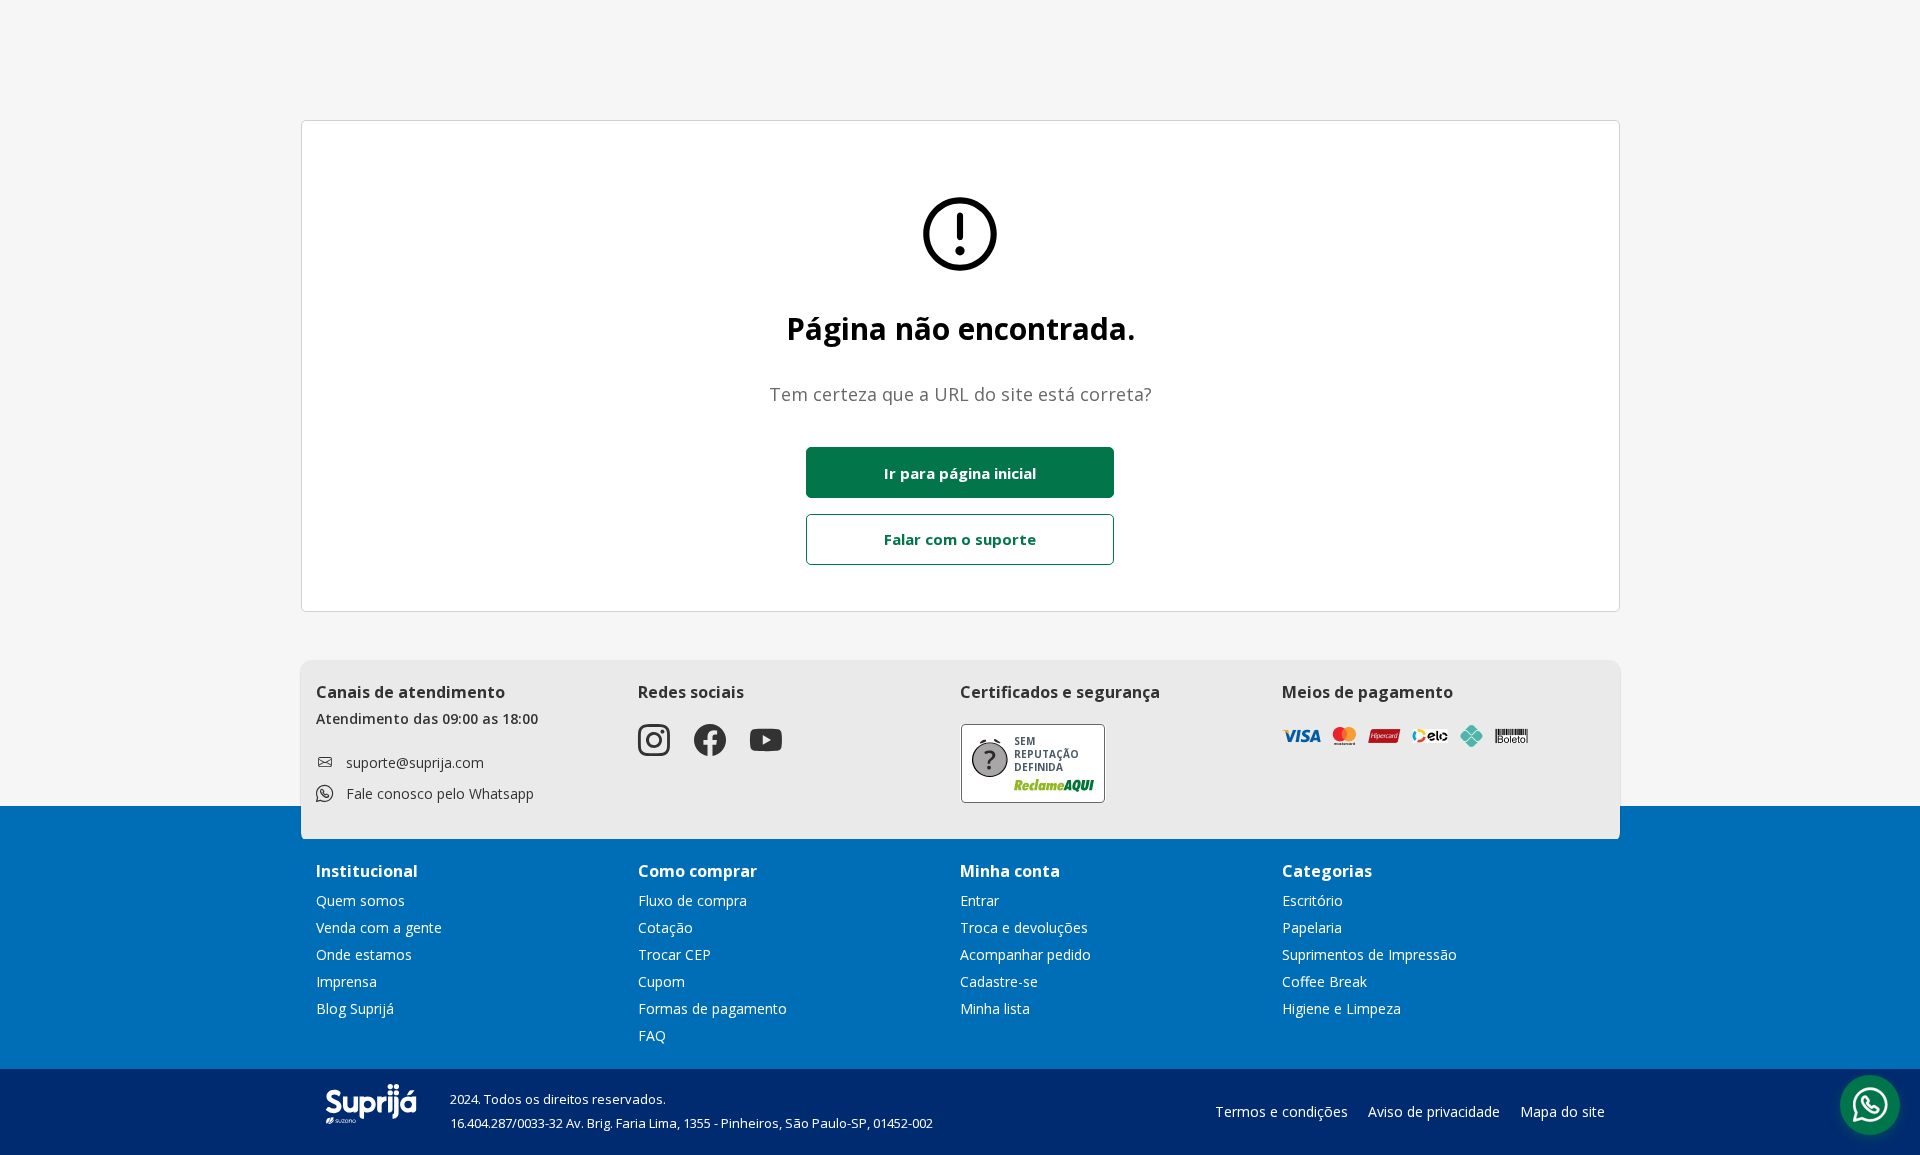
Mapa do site (1562, 1111)
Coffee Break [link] (1324, 981)
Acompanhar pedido (1025, 954)
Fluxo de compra (692, 900)
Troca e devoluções (1024, 927)
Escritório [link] (1312, 900)
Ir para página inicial (960, 473)
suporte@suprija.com (415, 762)
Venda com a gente (379, 927)
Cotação (665, 927)
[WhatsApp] (1870, 1105)
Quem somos (360, 900)
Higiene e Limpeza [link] (1341, 1008)
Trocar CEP (674, 954)
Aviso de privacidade (1434, 1111)
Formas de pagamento (712, 1008)
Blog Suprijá (355, 1008)
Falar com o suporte (960, 539)
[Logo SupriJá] (371, 1102)
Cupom (661, 981)
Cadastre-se (999, 981)
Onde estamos (364, 954)
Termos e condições (1281, 1111)
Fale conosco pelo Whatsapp (440, 793)
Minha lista (995, 1008)
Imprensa (346, 981)
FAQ (652, 1035)
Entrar (979, 900)
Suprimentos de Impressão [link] (1369, 954)
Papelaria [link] (1312, 927)
